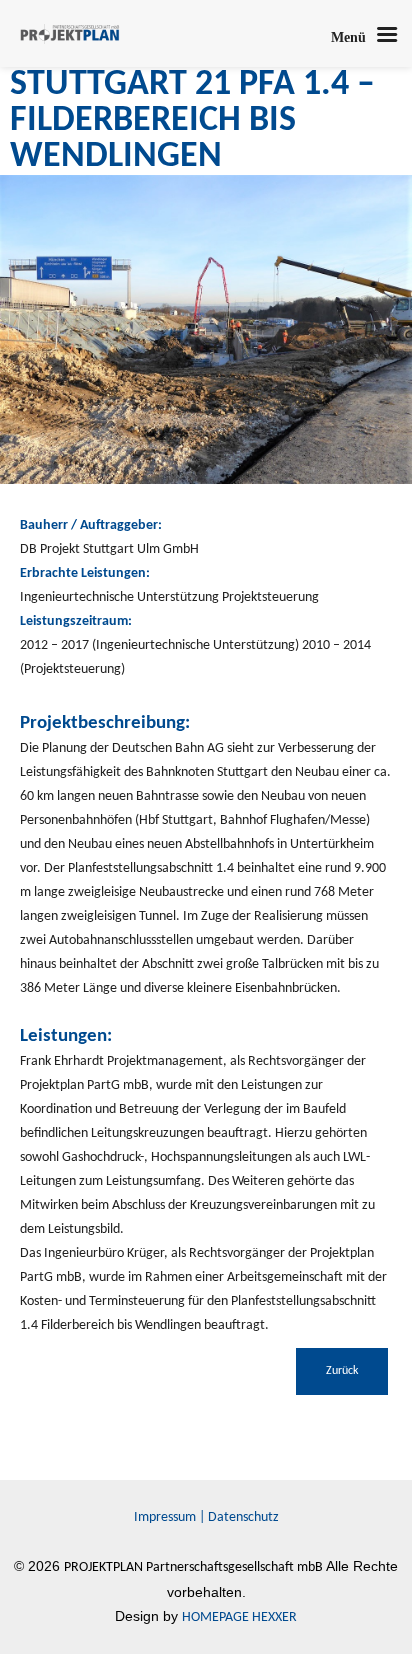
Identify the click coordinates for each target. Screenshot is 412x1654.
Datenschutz (243, 1517)
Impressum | (171, 1517)
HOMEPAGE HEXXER (239, 1617)
